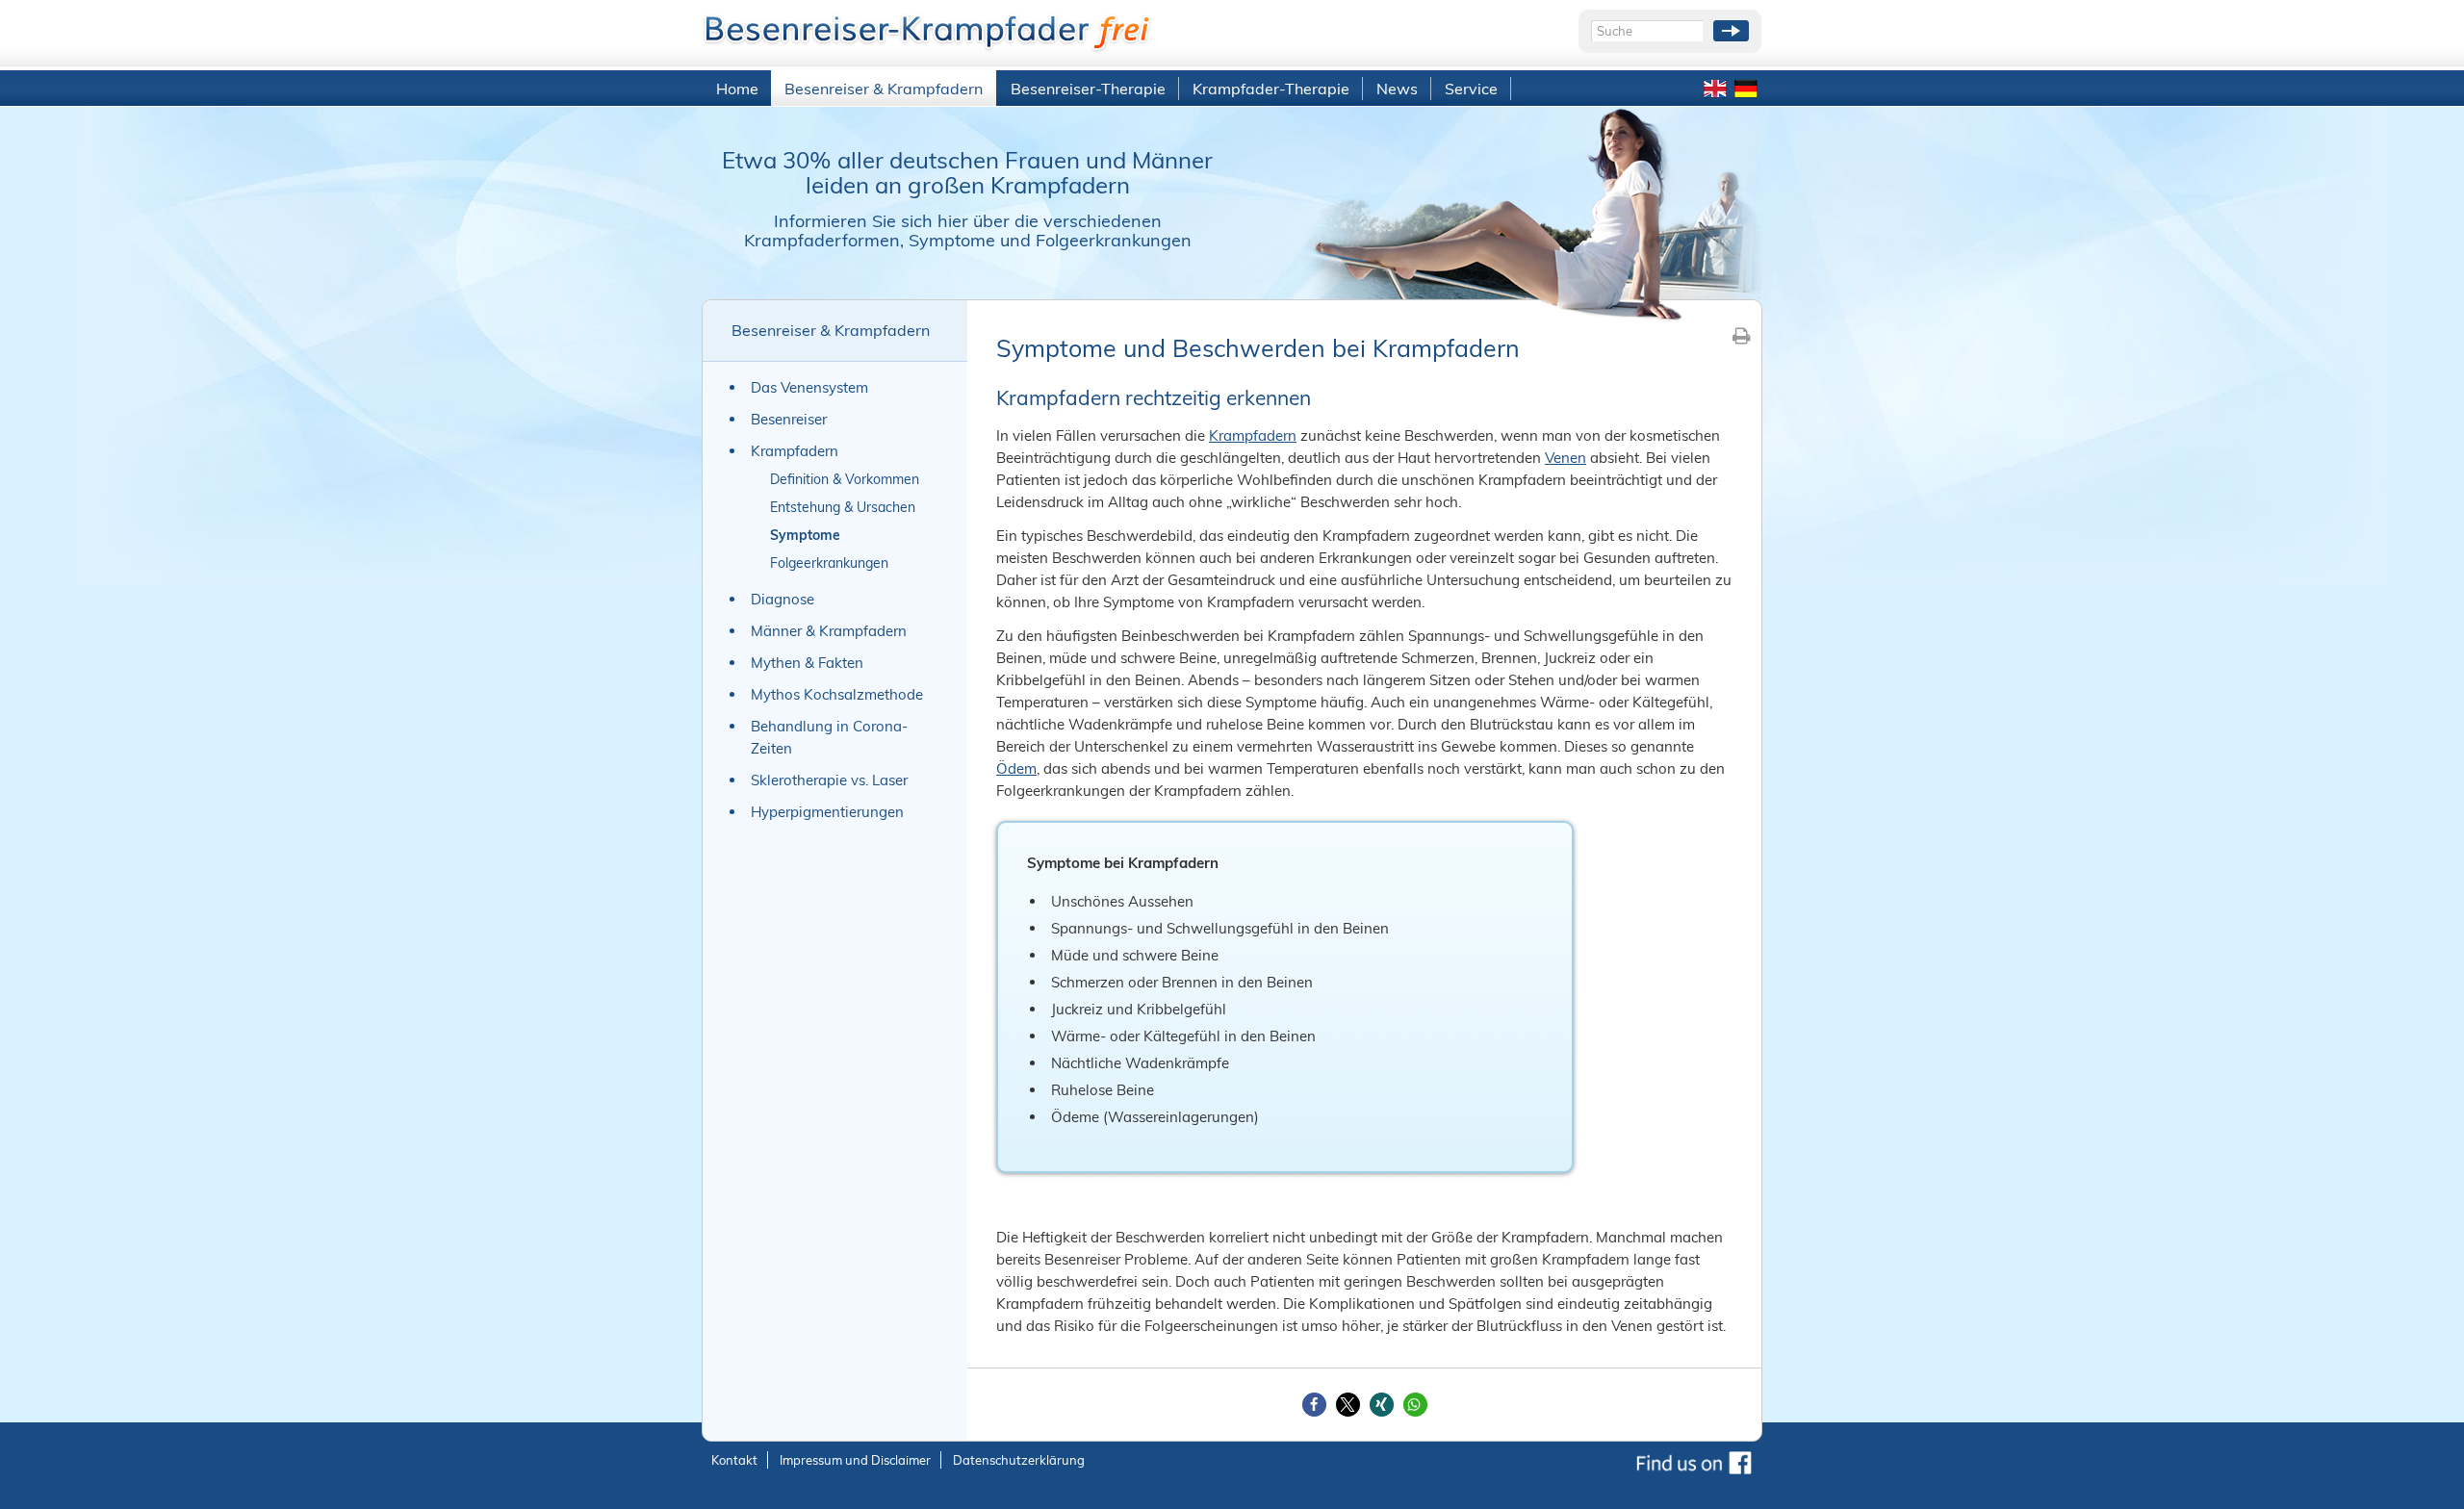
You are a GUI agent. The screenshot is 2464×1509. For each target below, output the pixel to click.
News (1397, 89)
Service (1471, 89)
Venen (1566, 458)
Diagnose (783, 599)
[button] (1314, 1405)
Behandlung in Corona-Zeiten (829, 737)
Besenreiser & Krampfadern (884, 89)
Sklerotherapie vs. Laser (829, 780)
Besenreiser (789, 419)
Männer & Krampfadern (829, 631)
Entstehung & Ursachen (843, 507)
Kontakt (734, 1460)
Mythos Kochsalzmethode (837, 694)
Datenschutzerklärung (1019, 1460)
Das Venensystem (809, 387)
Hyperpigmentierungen (827, 812)
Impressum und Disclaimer (855, 1460)
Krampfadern (795, 451)
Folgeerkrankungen (829, 563)
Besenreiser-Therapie (1088, 89)
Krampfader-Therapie (1271, 89)
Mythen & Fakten (807, 663)
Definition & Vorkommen (845, 479)
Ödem (1016, 768)
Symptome (805, 535)
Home (737, 89)
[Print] (1742, 335)
